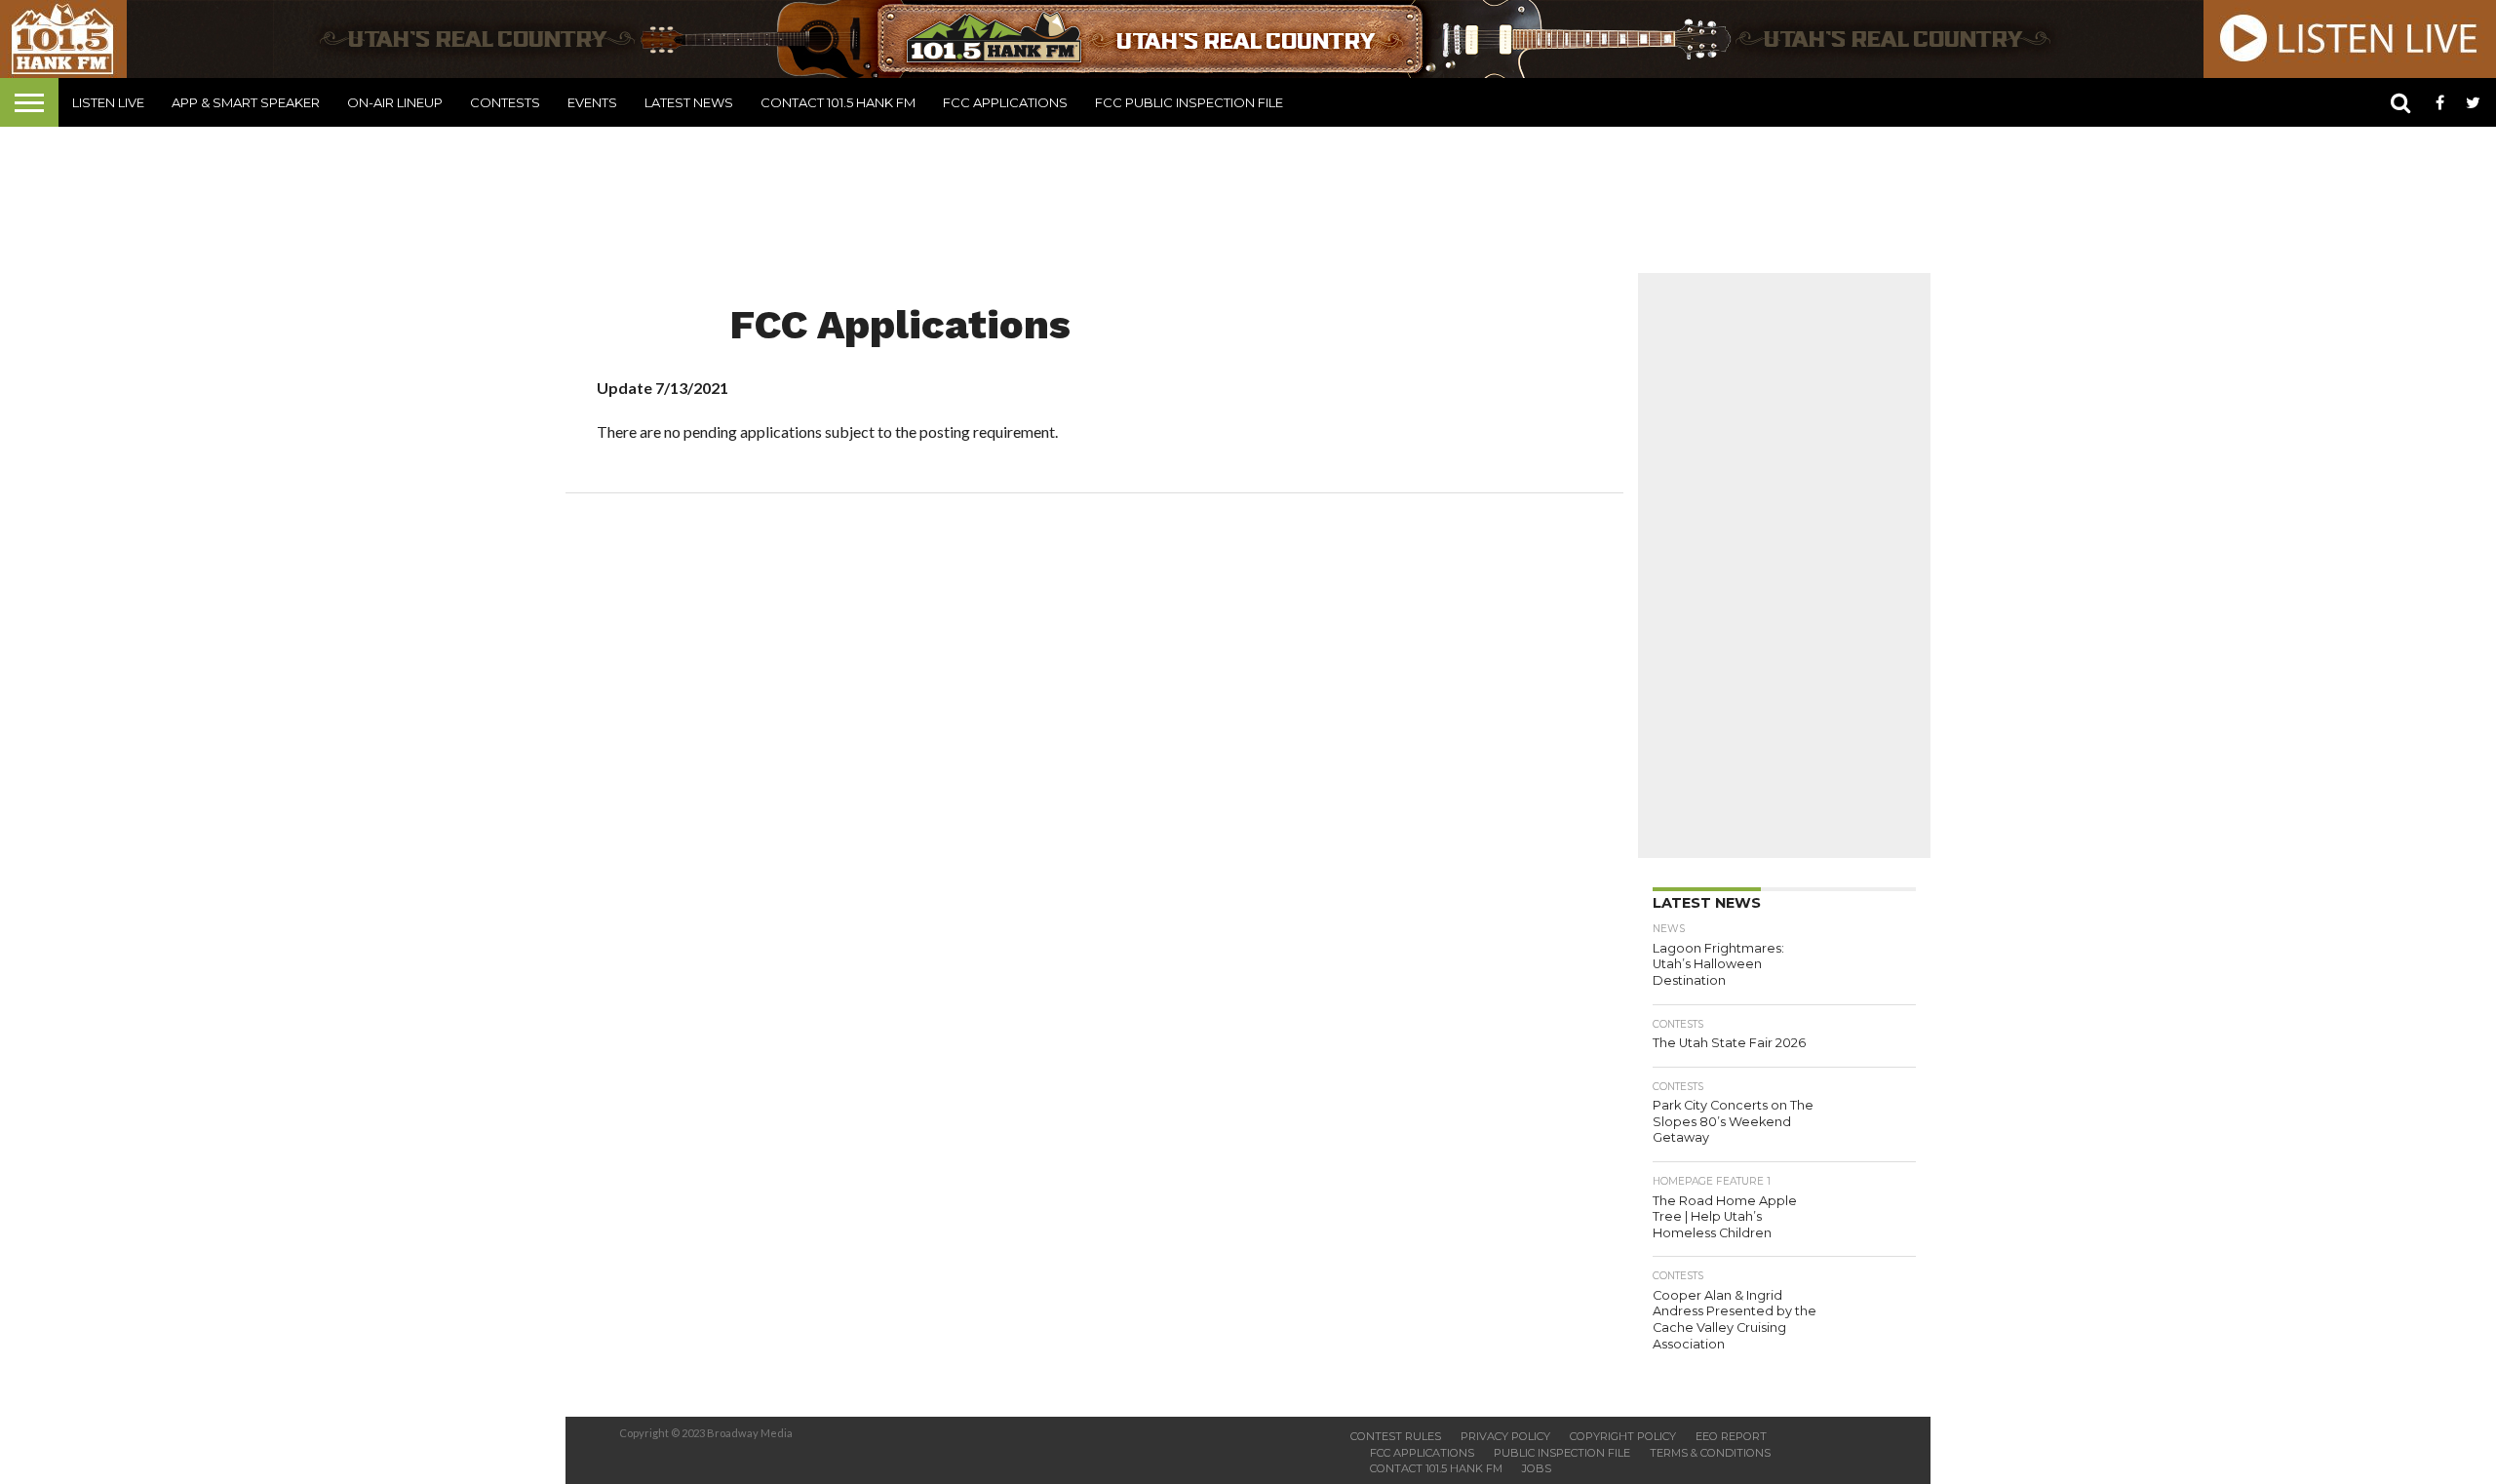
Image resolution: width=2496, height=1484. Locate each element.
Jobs (1537, 1468)
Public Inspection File (1562, 1453)
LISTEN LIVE (108, 102)
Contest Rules (1396, 1436)
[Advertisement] (1248, 200)
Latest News (689, 102)
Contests (505, 102)
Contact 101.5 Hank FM (838, 102)
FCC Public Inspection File (1189, 102)
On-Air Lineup (395, 102)
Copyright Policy (1623, 1436)
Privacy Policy (1505, 1436)
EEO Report (1731, 1436)
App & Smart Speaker (246, 102)
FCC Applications (1005, 102)
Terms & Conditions (1710, 1453)
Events (592, 102)
